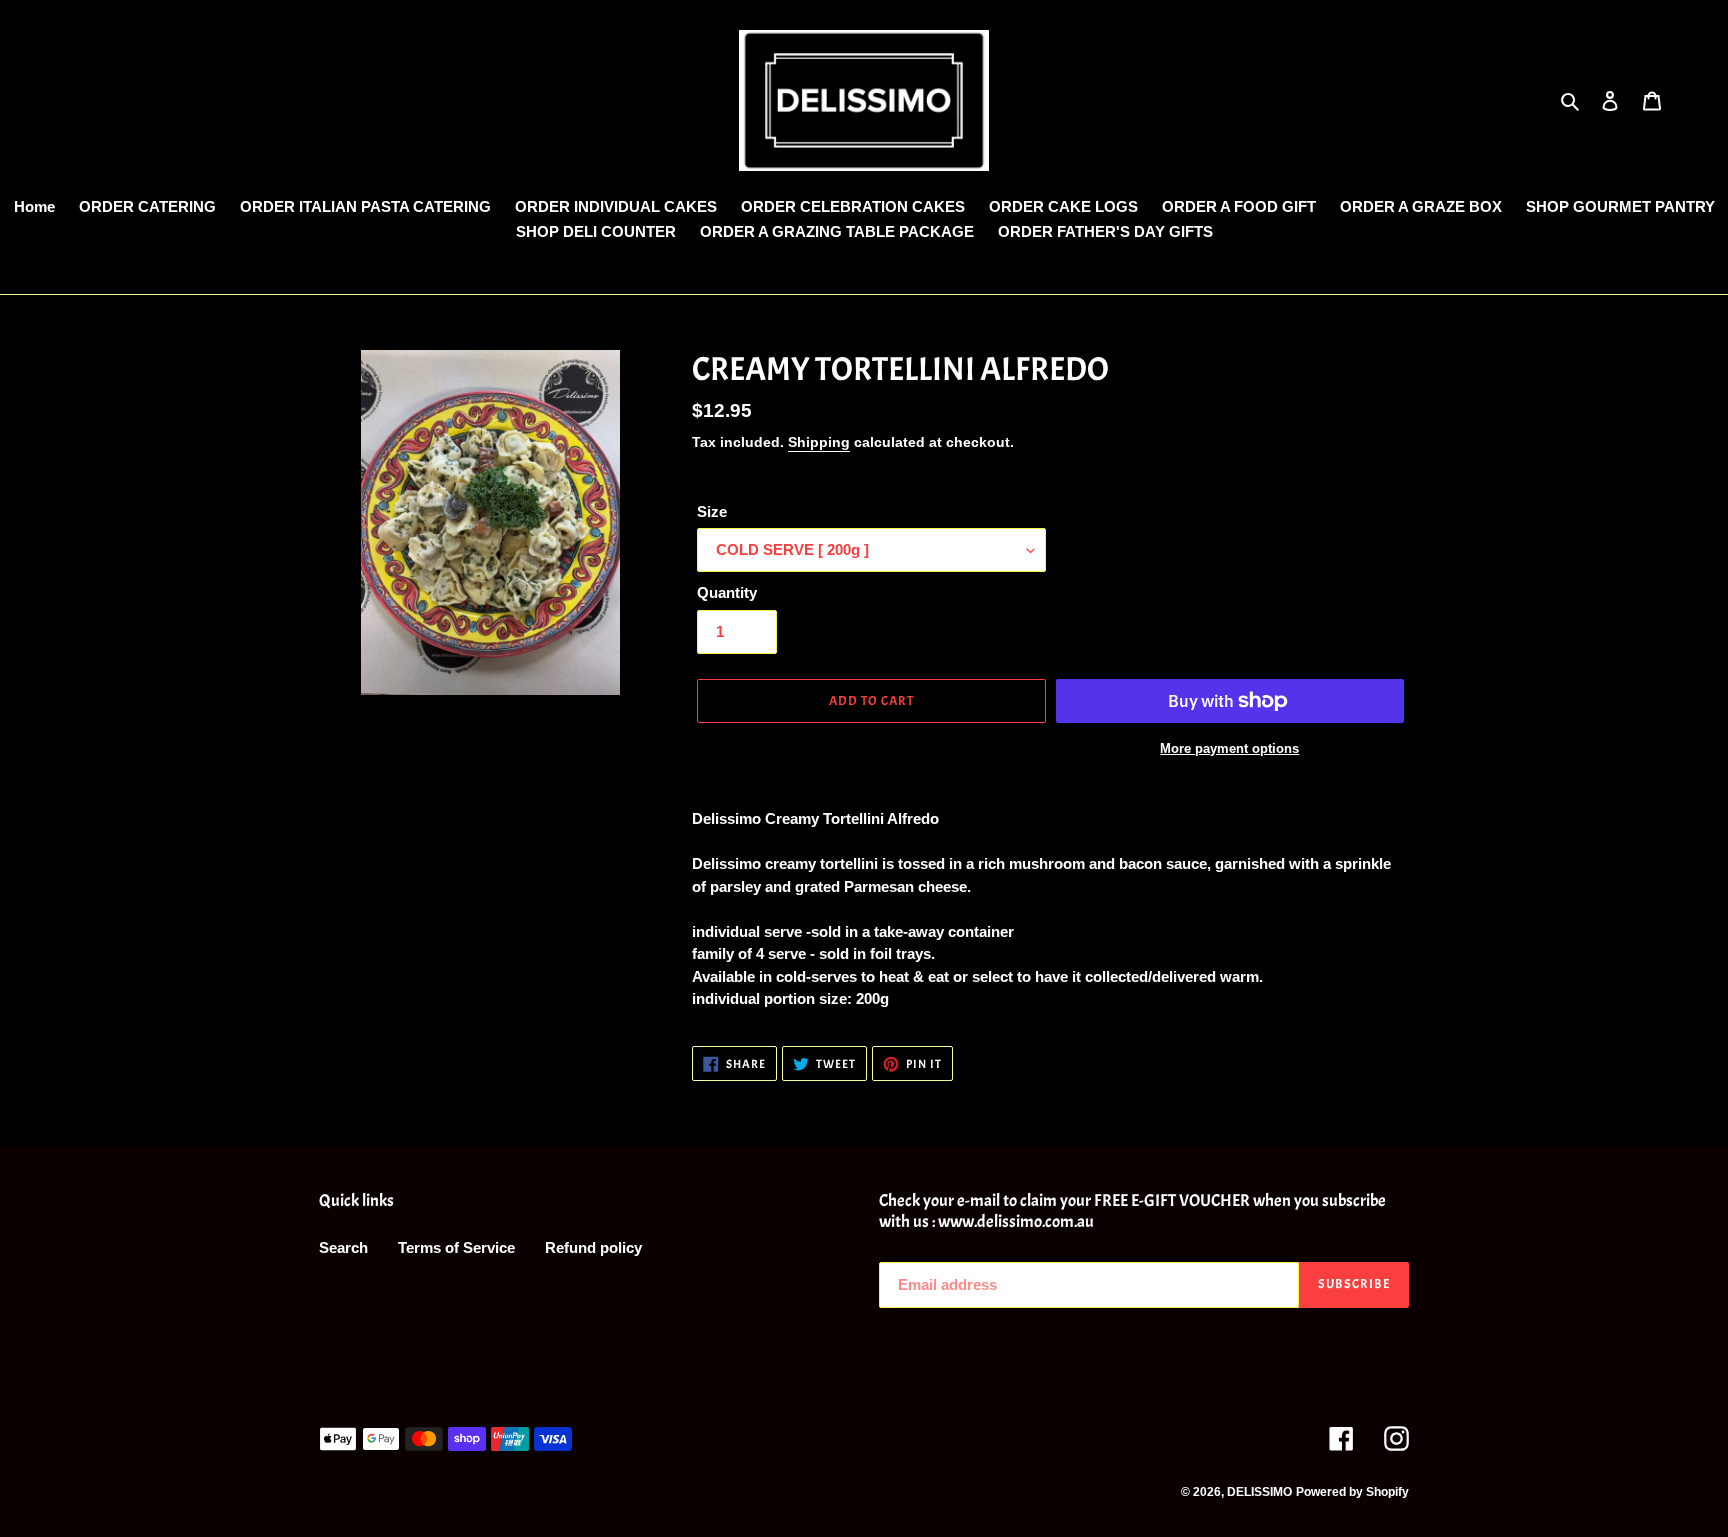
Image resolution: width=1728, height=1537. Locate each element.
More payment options (1229, 748)
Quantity (727, 592)
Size (712, 511)
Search (343, 1247)
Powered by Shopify (1352, 1492)
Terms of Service (456, 1247)
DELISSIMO (1259, 1492)
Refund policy (593, 1247)
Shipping (819, 442)
